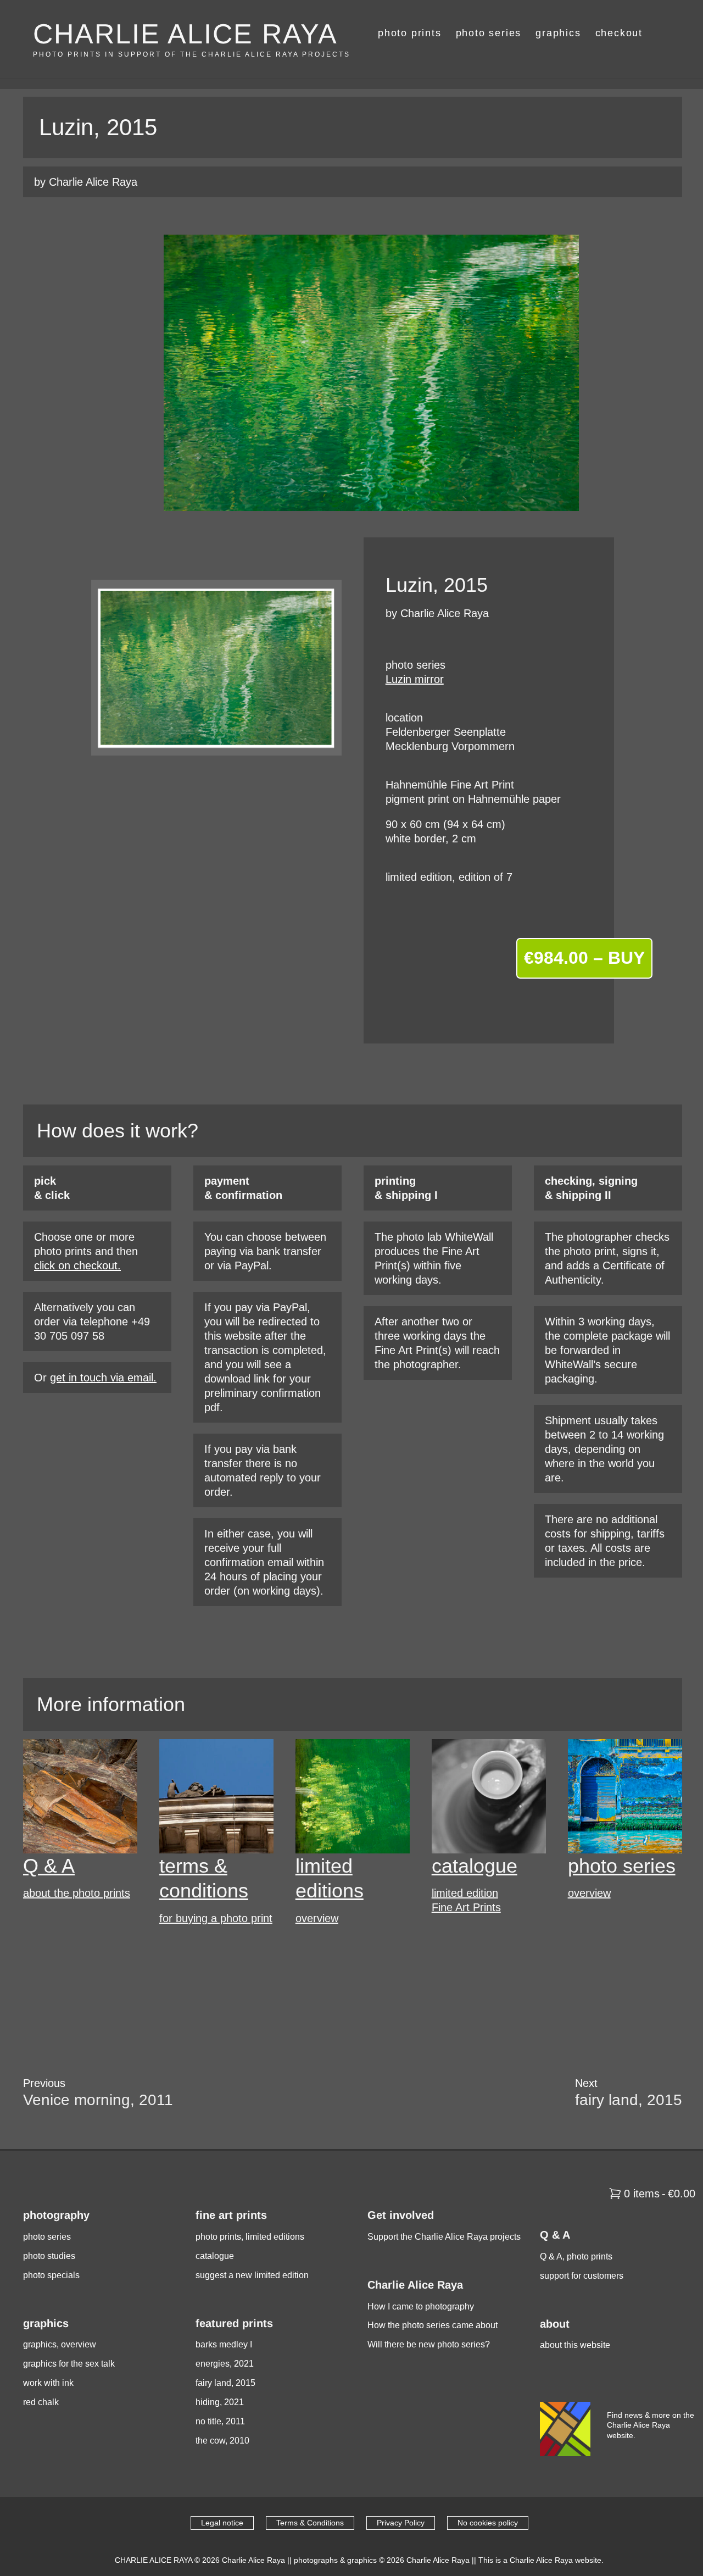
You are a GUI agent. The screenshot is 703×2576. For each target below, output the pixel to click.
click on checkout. (77, 1265)
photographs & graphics (335, 2560)
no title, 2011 (220, 2421)
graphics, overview (60, 2344)
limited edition (465, 1893)
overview (317, 1918)
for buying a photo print (216, 1918)
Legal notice (222, 2523)
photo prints (410, 33)
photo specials (51, 2275)
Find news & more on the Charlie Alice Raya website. (651, 2425)
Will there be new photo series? (429, 2344)
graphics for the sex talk (69, 2364)
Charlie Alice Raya (253, 2560)
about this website (575, 2345)
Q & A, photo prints (576, 2256)
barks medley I (224, 2344)
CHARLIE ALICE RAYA (185, 34)
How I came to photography (421, 2306)
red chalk (41, 2402)
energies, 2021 (225, 2364)
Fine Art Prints (466, 1907)
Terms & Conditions (310, 2523)
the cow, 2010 (222, 2441)
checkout (619, 33)
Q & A (49, 1866)
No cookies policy (488, 2523)
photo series (489, 33)
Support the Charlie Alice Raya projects (444, 2237)
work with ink (48, 2383)
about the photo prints (77, 1893)
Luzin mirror (415, 679)
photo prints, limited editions (250, 2237)
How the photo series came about (433, 2325)
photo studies (49, 2256)
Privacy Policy (401, 2523)
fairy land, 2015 (225, 2383)
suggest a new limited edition (252, 2275)
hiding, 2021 (220, 2402)
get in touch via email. (103, 1378)
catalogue (475, 1866)
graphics (558, 33)
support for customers (582, 2276)
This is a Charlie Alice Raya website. (541, 2560)
